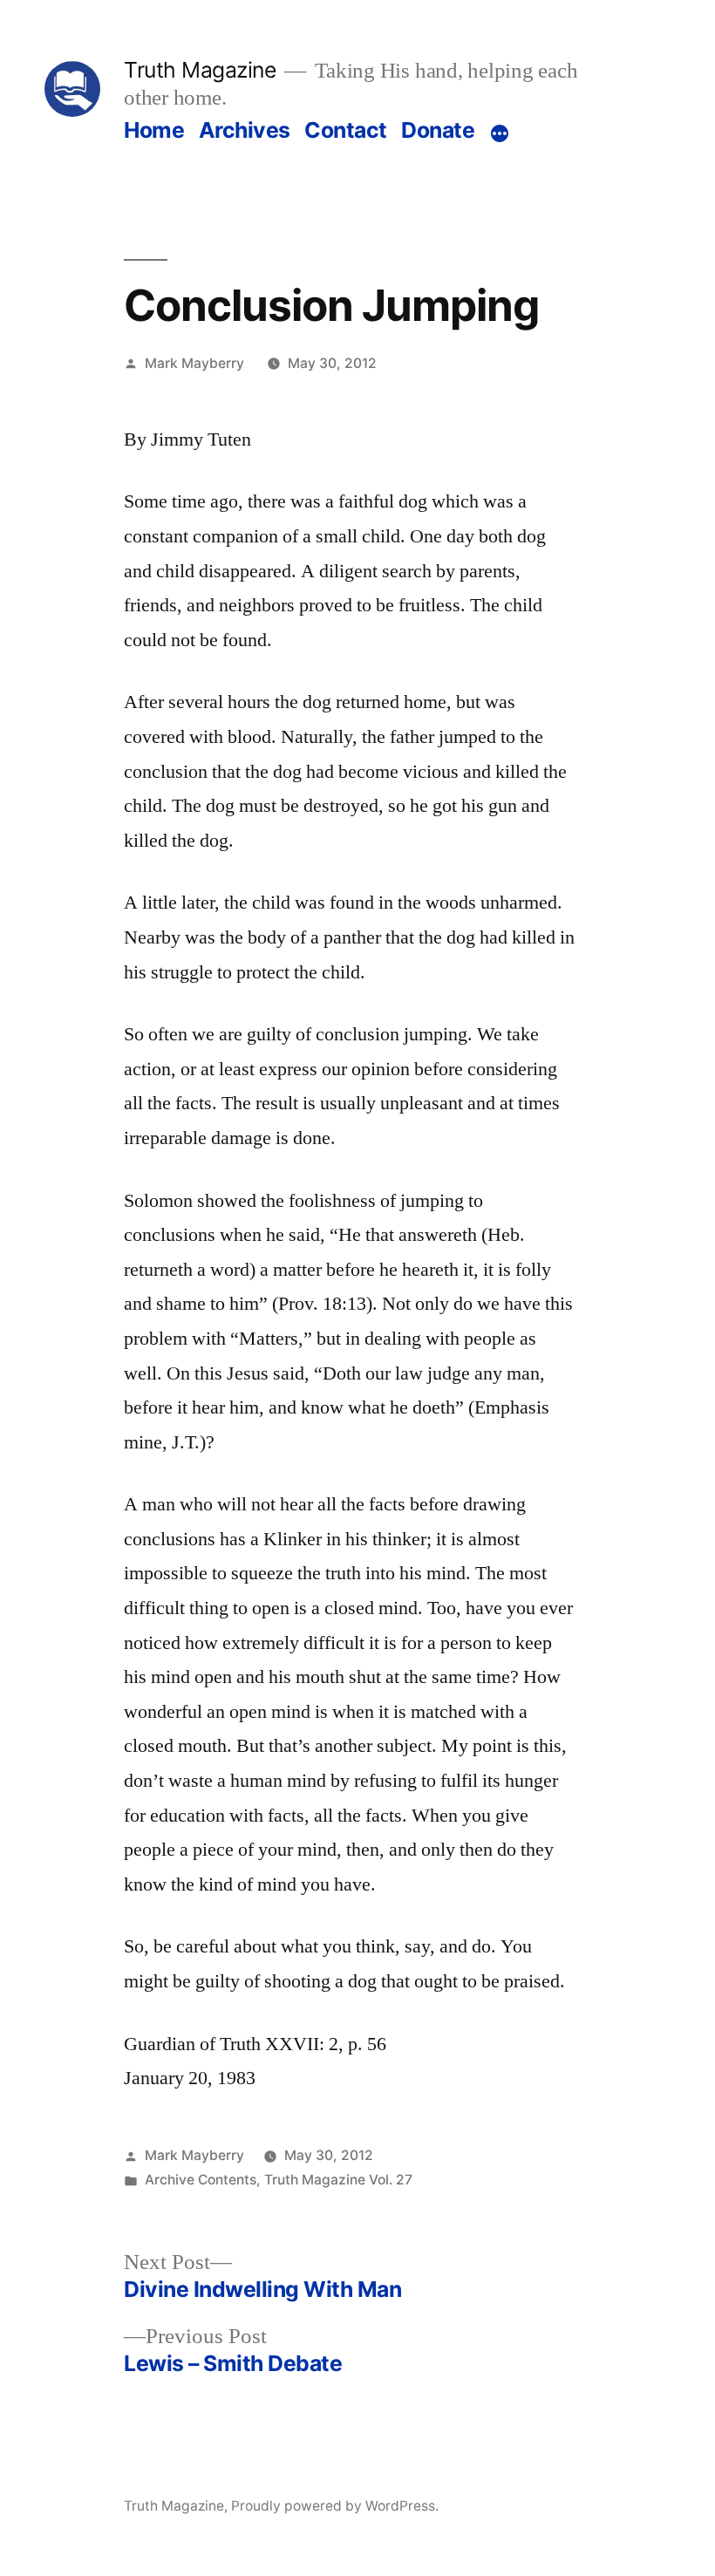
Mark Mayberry (194, 363)
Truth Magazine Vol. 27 (338, 2180)
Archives (245, 130)
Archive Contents (201, 2180)
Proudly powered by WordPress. (335, 2506)
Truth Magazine (200, 70)
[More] (500, 133)
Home (154, 130)
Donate (438, 130)
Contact (346, 130)
